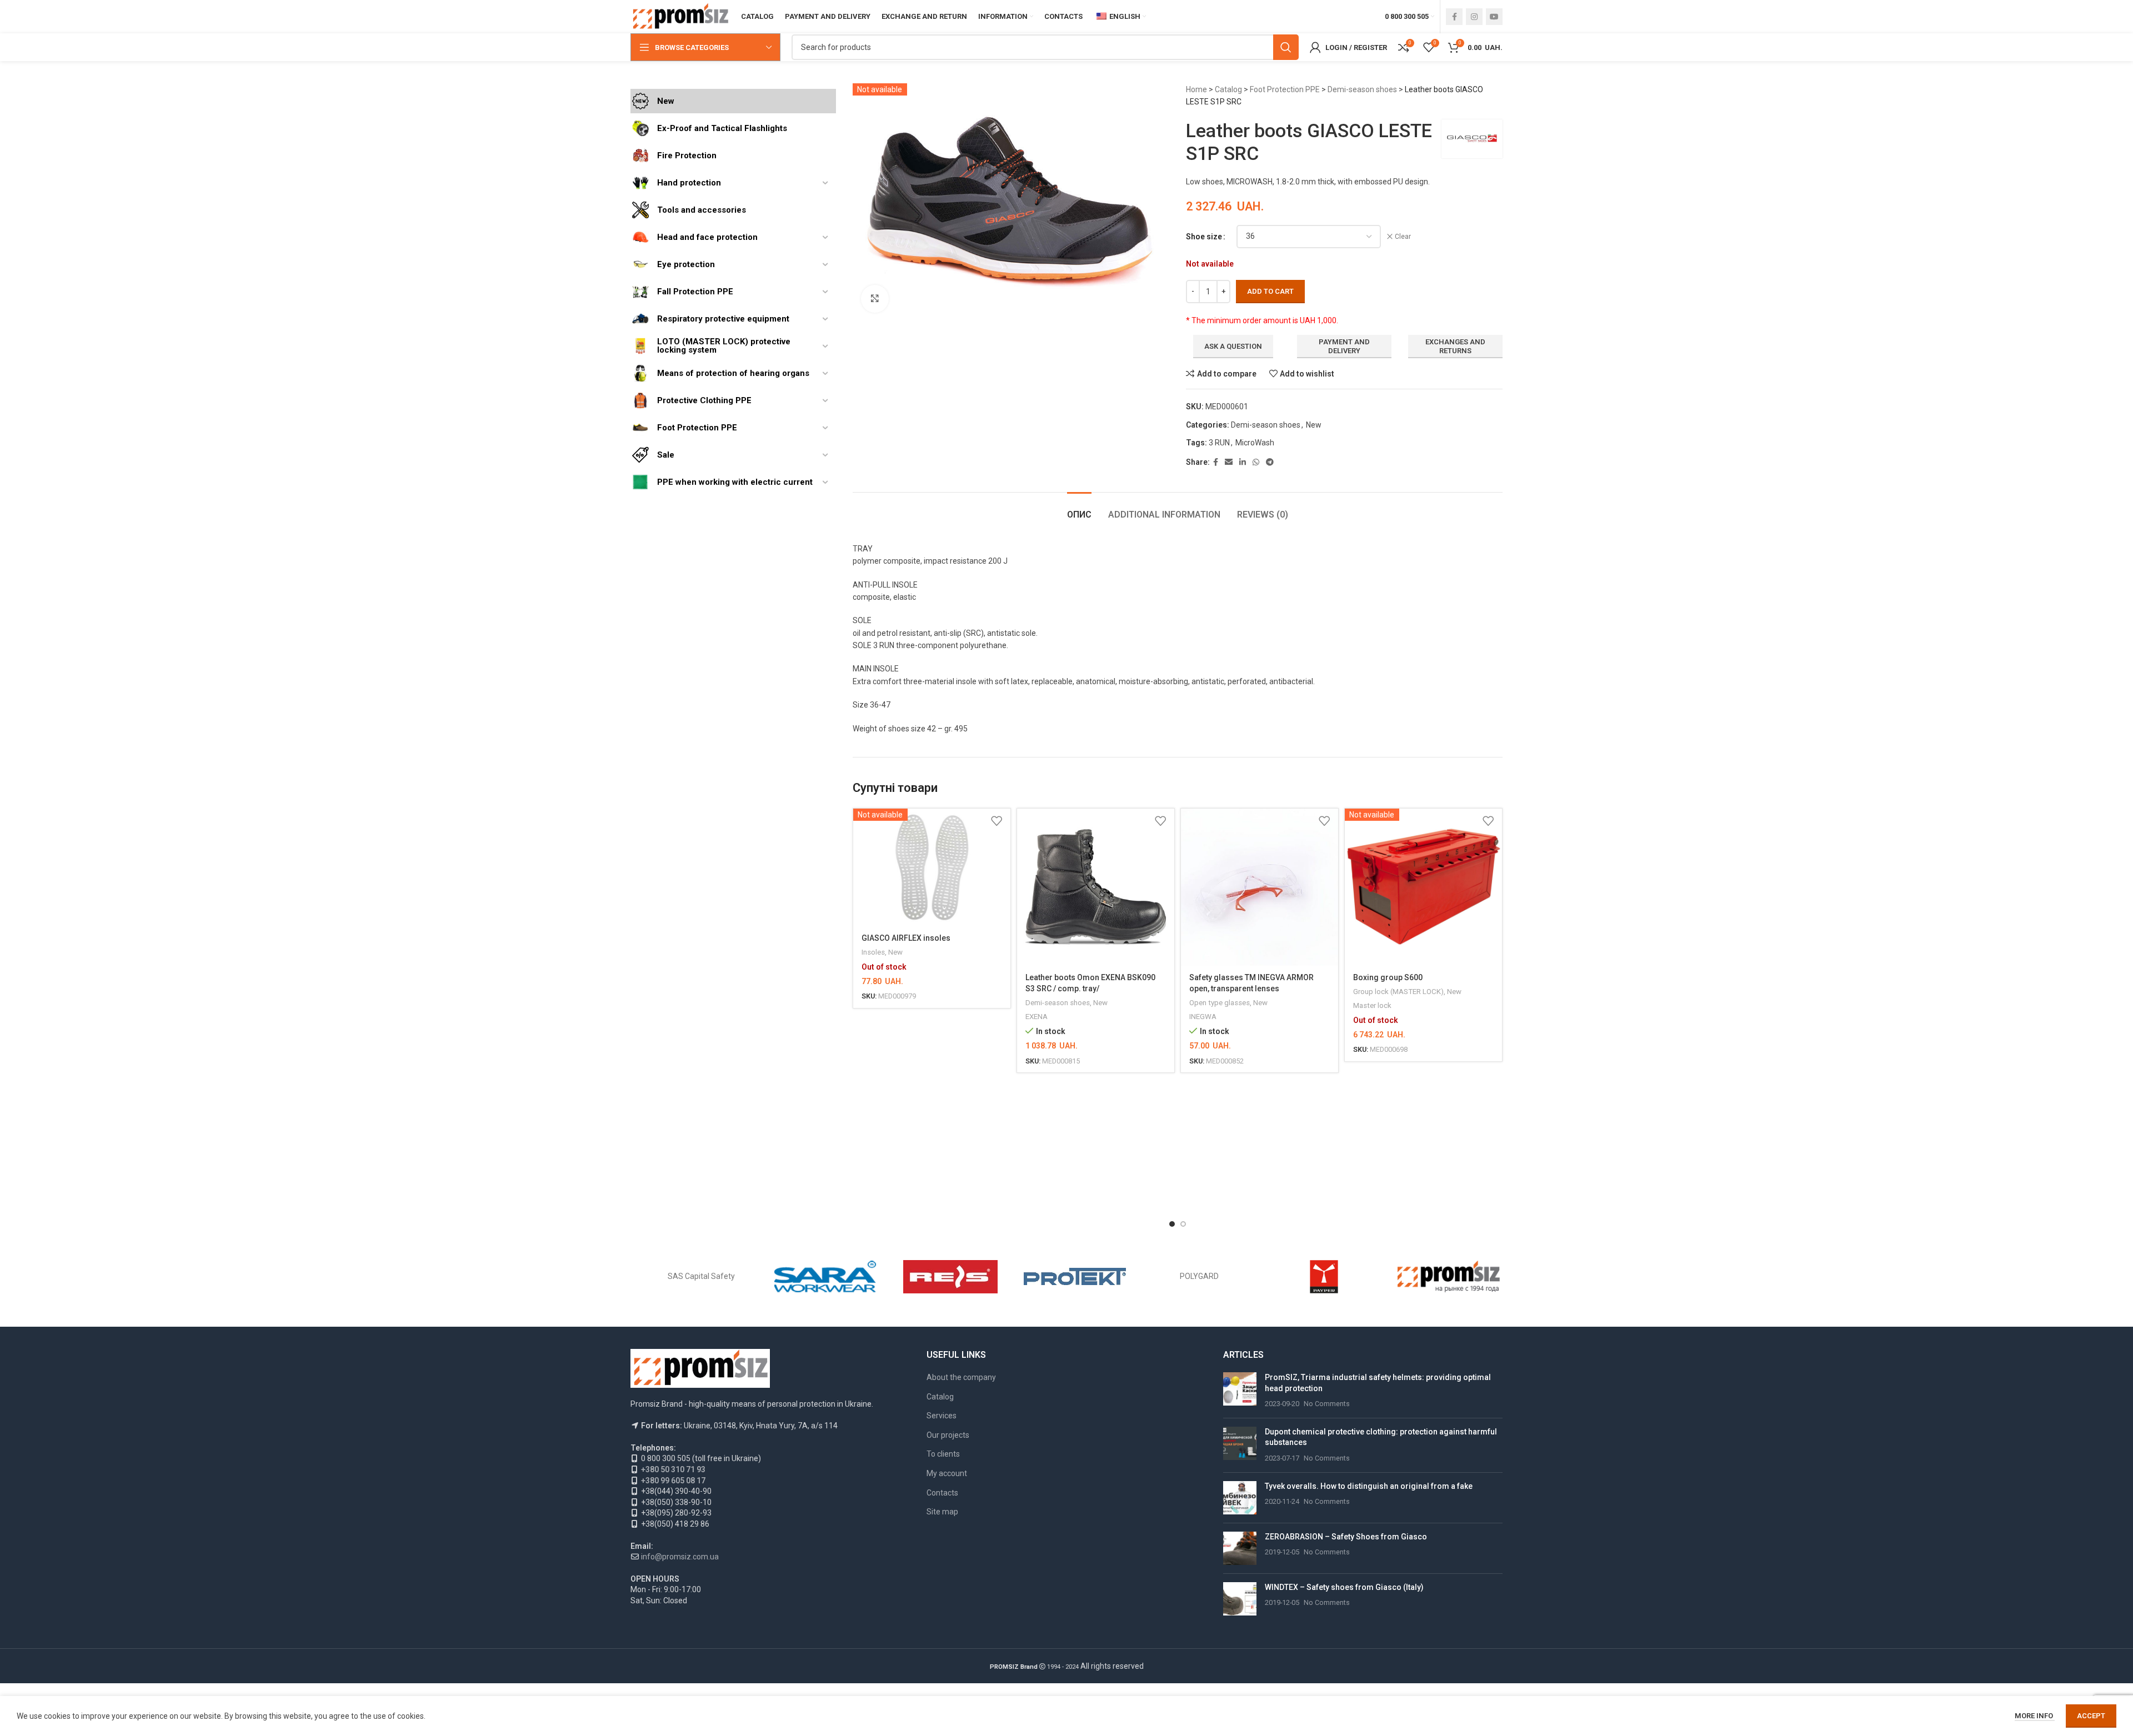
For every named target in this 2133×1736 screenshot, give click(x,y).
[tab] (1079, 509)
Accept (2091, 1716)
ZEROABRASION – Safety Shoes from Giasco (1346, 1537)
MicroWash (1255, 443)
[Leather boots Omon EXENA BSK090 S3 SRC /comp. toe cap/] (1096, 887)
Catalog (1228, 89)
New (1314, 425)
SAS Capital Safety (701, 1276)
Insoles (873, 952)
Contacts (942, 1493)
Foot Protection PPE (1285, 89)
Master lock (1372, 1005)
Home (1196, 89)
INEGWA (1203, 1017)
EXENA (1037, 1017)
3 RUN (1219, 443)
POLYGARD (1199, 1276)
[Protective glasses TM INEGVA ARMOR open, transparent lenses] (1260, 887)
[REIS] (950, 1277)
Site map (942, 1512)
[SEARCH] (1286, 47)
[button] (1172, 1224)
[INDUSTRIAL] (1449, 1277)
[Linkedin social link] (1243, 462)
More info (2035, 1716)
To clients (943, 1454)
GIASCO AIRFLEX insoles (906, 938)
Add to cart (1270, 291)
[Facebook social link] (1454, 17)
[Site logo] (680, 16)
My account (947, 1473)
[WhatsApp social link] (1256, 462)
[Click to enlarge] (875, 299)
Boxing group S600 (1388, 977)
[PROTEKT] (1075, 1277)
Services (942, 1416)
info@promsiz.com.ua (680, 1557)
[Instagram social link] (1474, 17)
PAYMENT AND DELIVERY (1344, 346)
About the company (961, 1377)
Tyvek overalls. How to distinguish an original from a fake (1369, 1486)
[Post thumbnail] (1240, 1391)
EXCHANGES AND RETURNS (1455, 346)
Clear (1403, 237)
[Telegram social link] (1270, 462)
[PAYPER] (1324, 1277)
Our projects (948, 1435)
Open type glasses (1220, 1003)
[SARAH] (825, 1277)
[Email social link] (1229, 462)
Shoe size (1204, 237)
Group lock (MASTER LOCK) (1398, 992)
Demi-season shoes (1362, 89)
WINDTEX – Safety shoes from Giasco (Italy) (1344, 1587)
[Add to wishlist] (997, 821)
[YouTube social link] (1494, 17)
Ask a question (1233, 346)
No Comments (1327, 1404)
